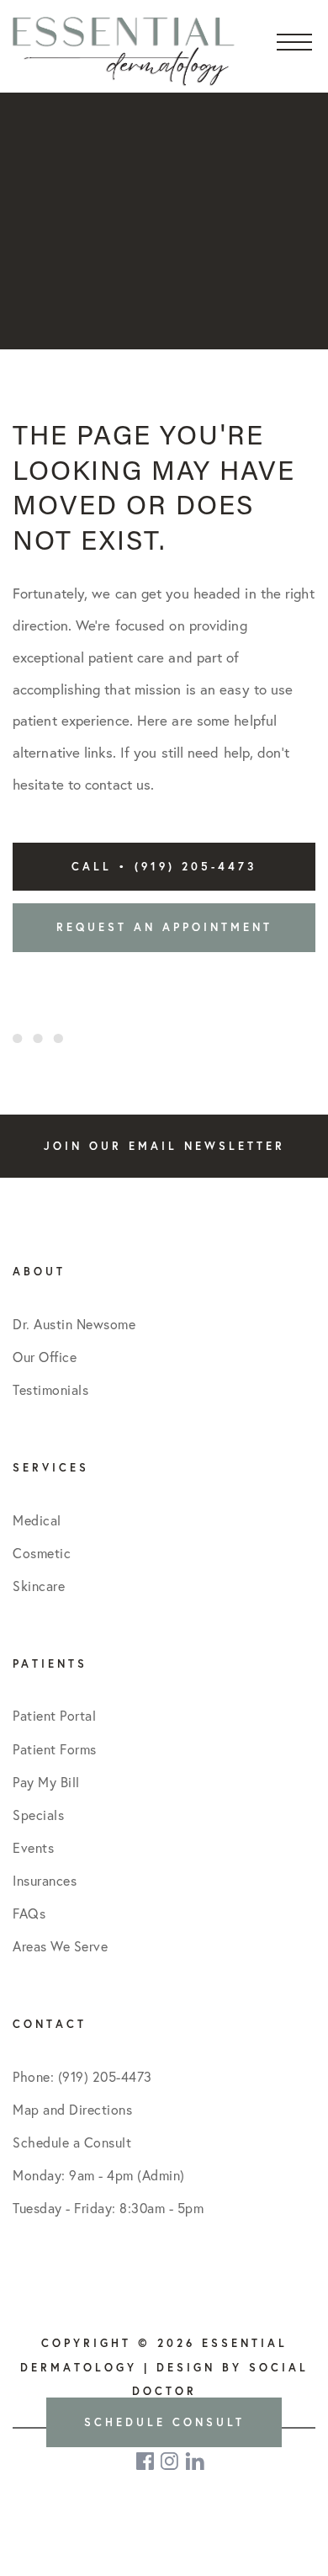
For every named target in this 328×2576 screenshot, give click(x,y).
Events (33, 1848)
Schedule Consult (164, 2422)
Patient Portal (54, 1716)
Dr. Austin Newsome (74, 1324)
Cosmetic (42, 1553)
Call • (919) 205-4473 (164, 867)
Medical (37, 1520)
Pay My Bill (46, 1782)
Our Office (45, 1357)
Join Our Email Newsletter (164, 1147)
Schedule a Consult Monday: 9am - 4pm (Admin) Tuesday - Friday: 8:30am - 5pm (108, 2175)
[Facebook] (146, 2461)
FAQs (29, 1913)
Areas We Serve (60, 1946)
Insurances (45, 1881)
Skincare (39, 1586)
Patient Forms (55, 1749)
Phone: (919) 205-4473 (82, 2077)
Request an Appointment (164, 927)
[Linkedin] (195, 2461)
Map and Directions (72, 2110)
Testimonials (50, 1390)
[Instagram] (171, 2461)
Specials (38, 1815)
